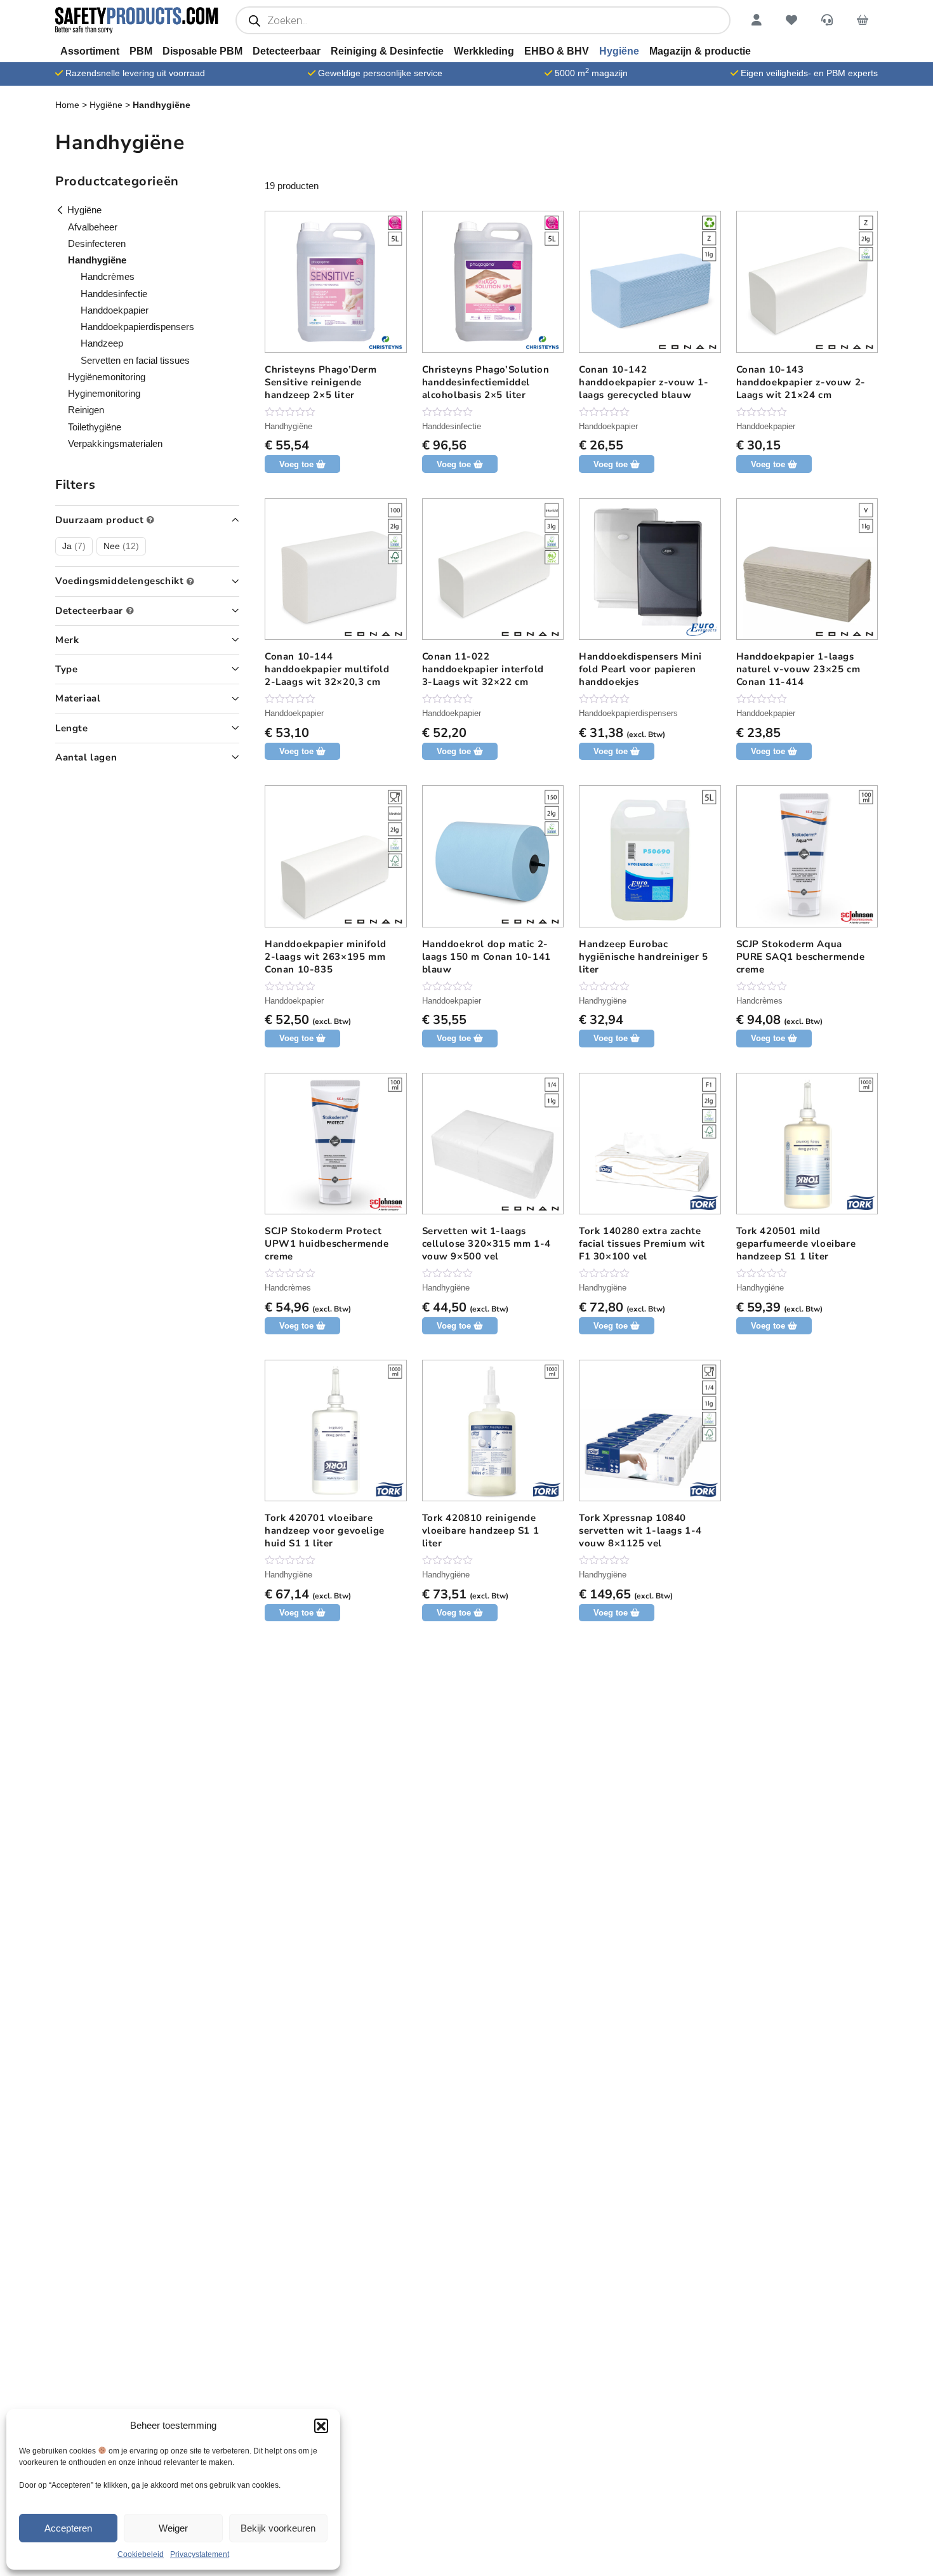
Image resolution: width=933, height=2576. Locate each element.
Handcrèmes (759, 1001)
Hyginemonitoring (104, 393)
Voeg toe (611, 751)
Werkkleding (484, 51)
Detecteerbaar (287, 51)
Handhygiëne (288, 426)
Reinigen (86, 410)
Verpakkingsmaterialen (115, 443)
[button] (321, 2426)
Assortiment (90, 51)
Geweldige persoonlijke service (380, 73)
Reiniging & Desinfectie (387, 51)
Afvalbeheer (93, 227)
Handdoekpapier (608, 426)
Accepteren (68, 2528)
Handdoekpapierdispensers (628, 713)
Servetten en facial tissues (135, 360)
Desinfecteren (97, 243)
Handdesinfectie (452, 426)
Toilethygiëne (95, 427)
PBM (141, 51)
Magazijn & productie (700, 51)
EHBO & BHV (557, 51)
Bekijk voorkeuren (278, 2528)
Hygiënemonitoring (107, 377)
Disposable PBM (202, 51)
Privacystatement (200, 2554)
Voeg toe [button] (296, 464)
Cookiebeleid (141, 2554)
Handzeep (102, 343)
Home (67, 105)
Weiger (173, 2528)
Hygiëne (619, 51)
